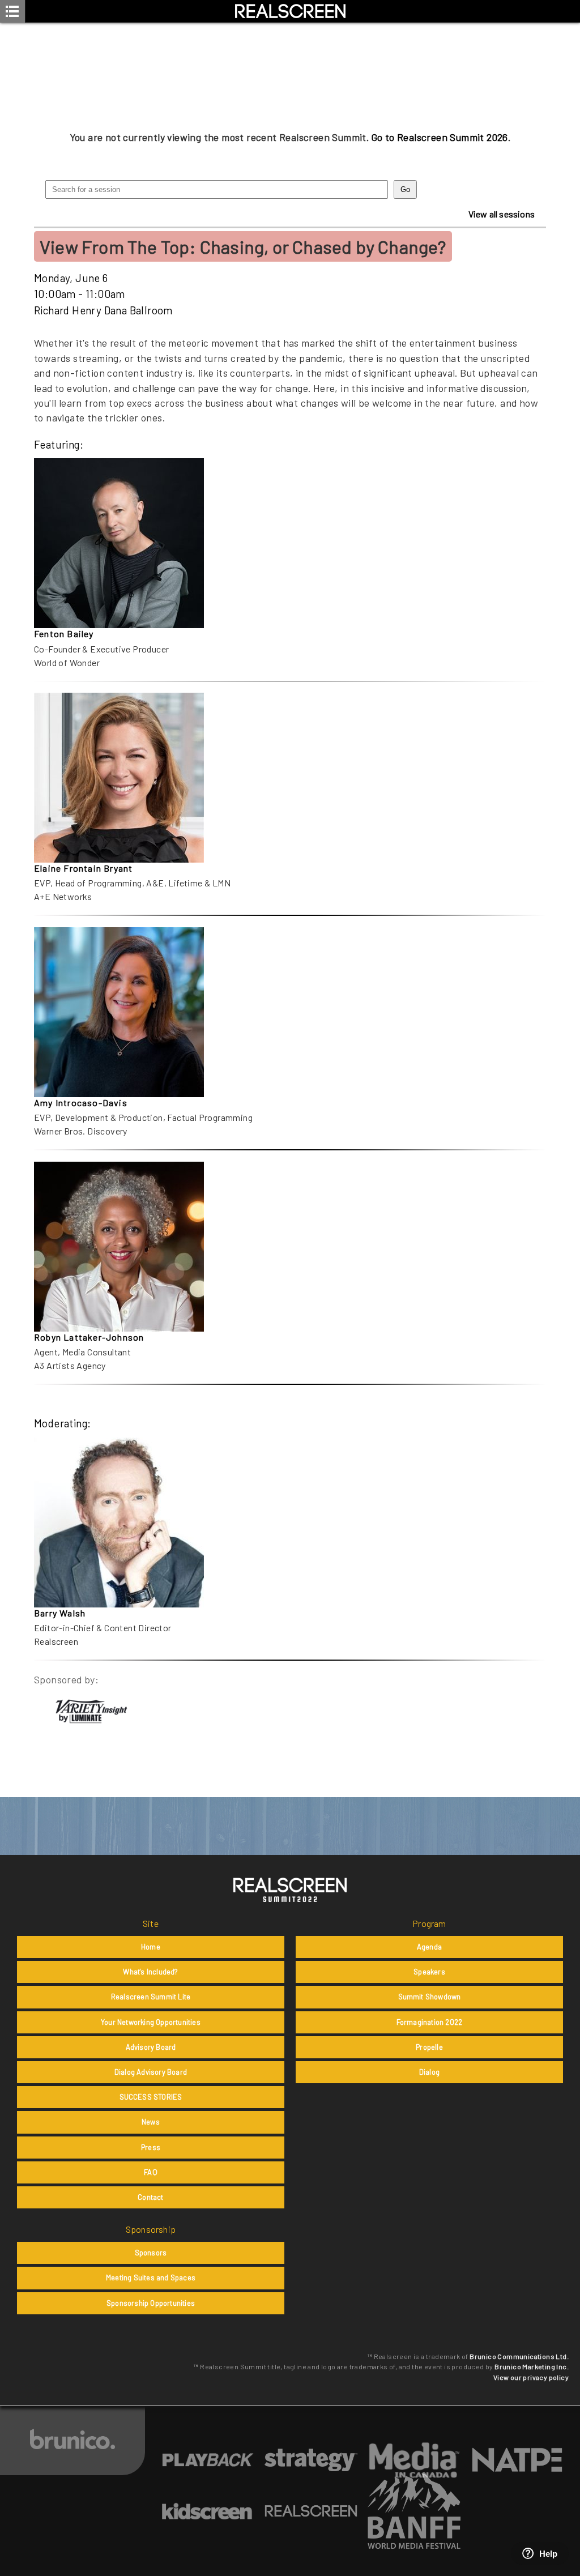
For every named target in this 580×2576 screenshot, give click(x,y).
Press (151, 2147)
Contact (150, 2197)
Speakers (429, 1972)
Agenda (429, 1947)
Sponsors (151, 2253)
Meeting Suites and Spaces (151, 2278)
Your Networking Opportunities (151, 2022)
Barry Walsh (60, 1613)
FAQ (151, 2172)
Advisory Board (151, 2047)
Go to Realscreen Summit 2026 (440, 137)
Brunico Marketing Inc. (532, 2366)
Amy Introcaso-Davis (81, 1103)
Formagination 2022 (430, 2022)
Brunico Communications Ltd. (519, 2356)
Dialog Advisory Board (151, 2072)
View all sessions (502, 214)
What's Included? (150, 1972)
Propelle (429, 2047)
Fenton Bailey (64, 634)
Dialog (429, 2072)
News (151, 2122)
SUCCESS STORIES (151, 2097)
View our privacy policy (531, 2377)
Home (151, 1947)
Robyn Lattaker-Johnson (89, 1337)
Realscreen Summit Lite (151, 1997)
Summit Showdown (430, 1997)
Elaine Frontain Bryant (83, 868)
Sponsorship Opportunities (151, 2303)
